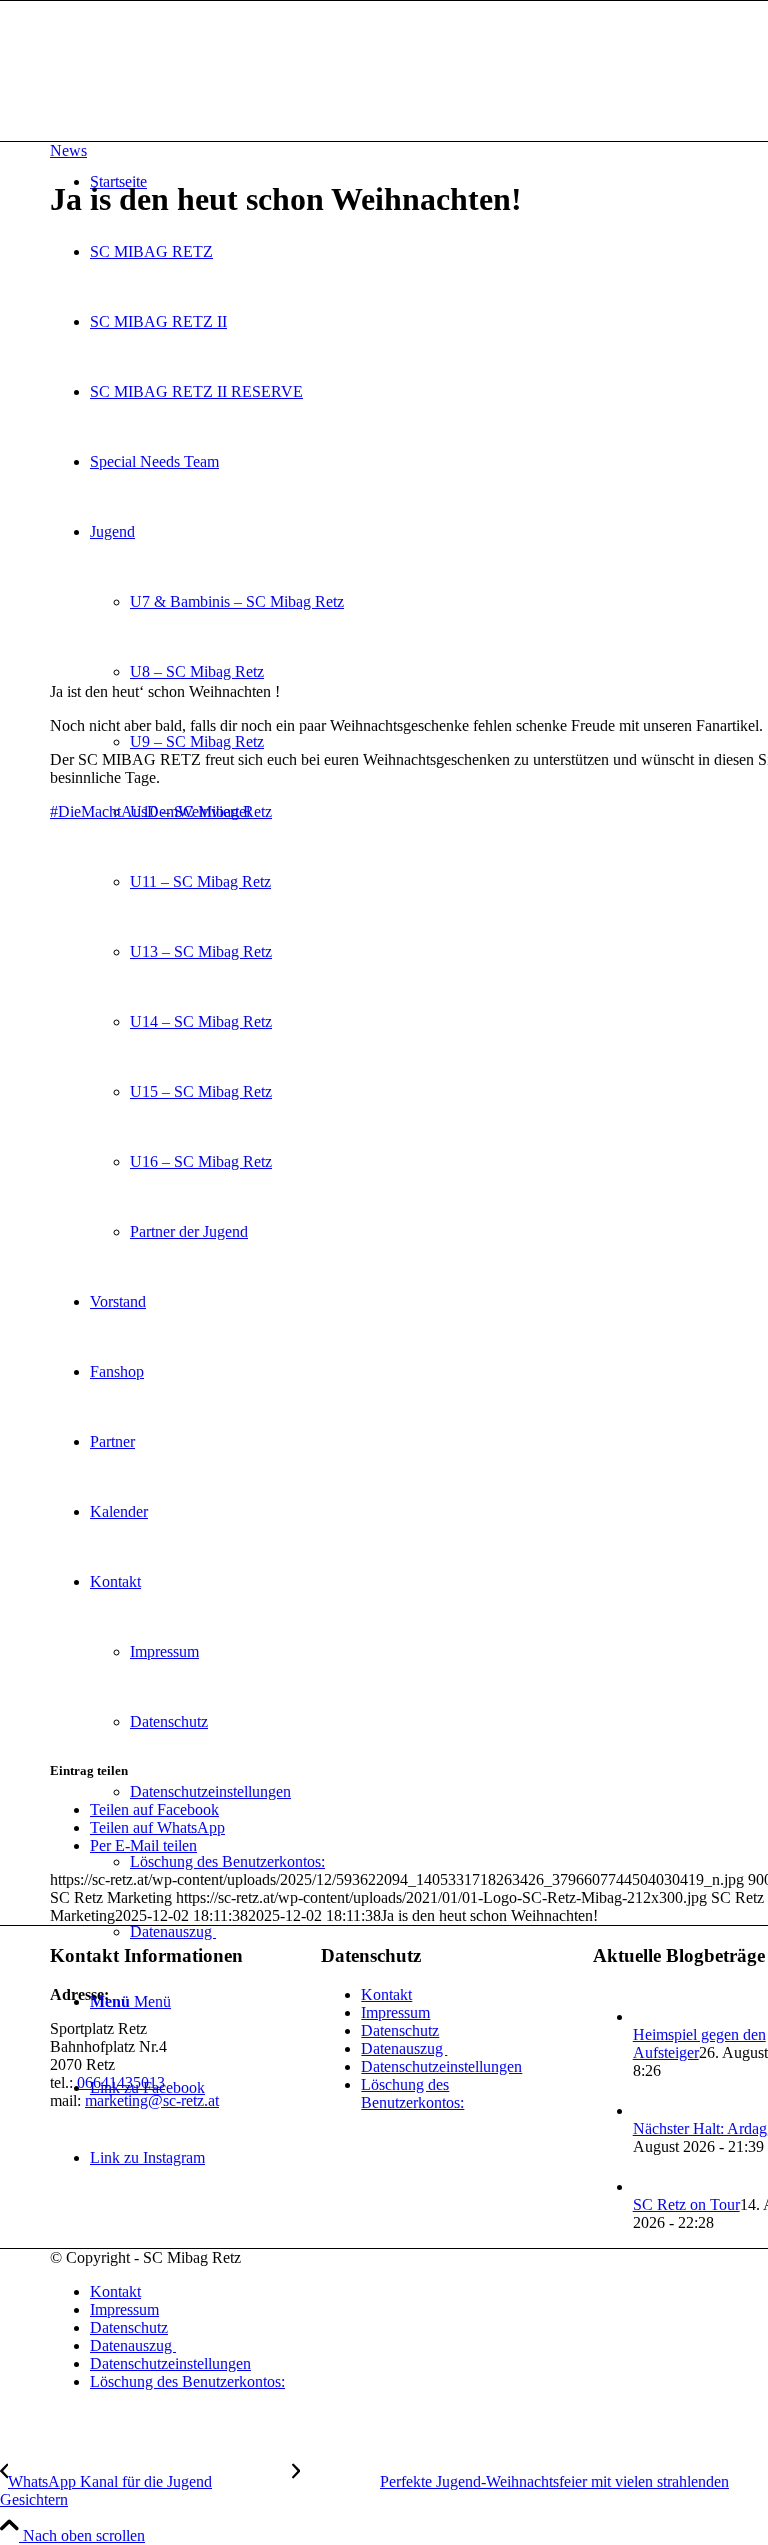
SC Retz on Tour (686, 2204)
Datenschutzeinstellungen (441, 2066)
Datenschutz (400, 2030)
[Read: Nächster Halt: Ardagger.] (651, 2110)
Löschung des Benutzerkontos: (412, 2093)
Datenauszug (404, 2048)
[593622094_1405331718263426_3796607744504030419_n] (387, 657)
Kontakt (386, 1994)
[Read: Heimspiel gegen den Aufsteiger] (651, 2016)
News (68, 150)
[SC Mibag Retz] (200, 95)
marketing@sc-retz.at (152, 2100)
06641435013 (121, 2082)
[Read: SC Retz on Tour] (651, 2186)
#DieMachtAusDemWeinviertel (150, 811)
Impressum (395, 2012)
